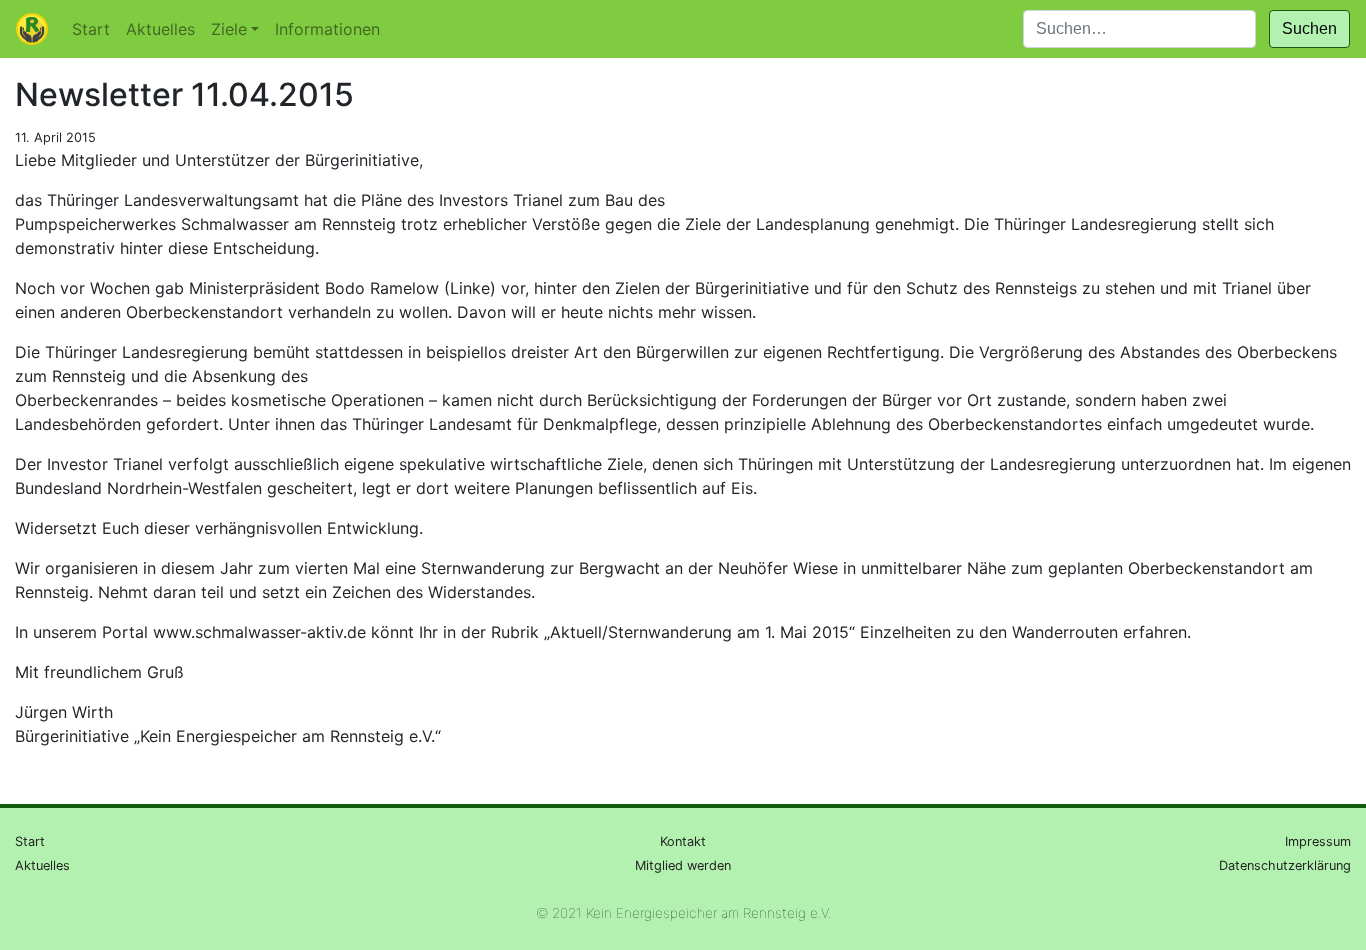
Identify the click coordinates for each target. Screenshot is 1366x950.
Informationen (327, 29)
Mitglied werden (683, 865)
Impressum (1318, 841)
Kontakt (683, 841)
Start (91, 29)
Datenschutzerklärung (1285, 865)
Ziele (229, 29)
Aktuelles (160, 29)
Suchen (1309, 28)
